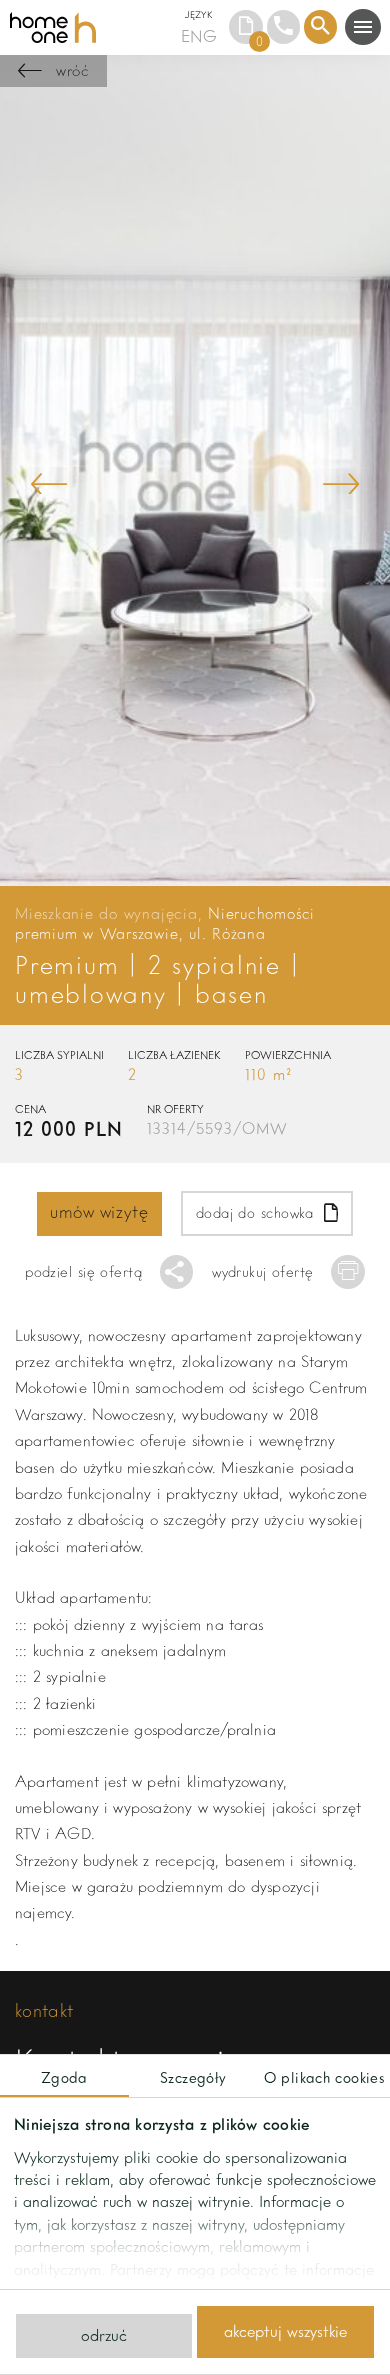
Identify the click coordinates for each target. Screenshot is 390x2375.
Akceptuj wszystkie (285, 2331)
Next (341, 483)
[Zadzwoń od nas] (284, 27)
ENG (199, 35)
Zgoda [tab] (64, 2077)
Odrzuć (104, 2335)
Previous (49, 483)
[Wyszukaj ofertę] (321, 27)
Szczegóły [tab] (193, 2077)
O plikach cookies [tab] (324, 2077)
